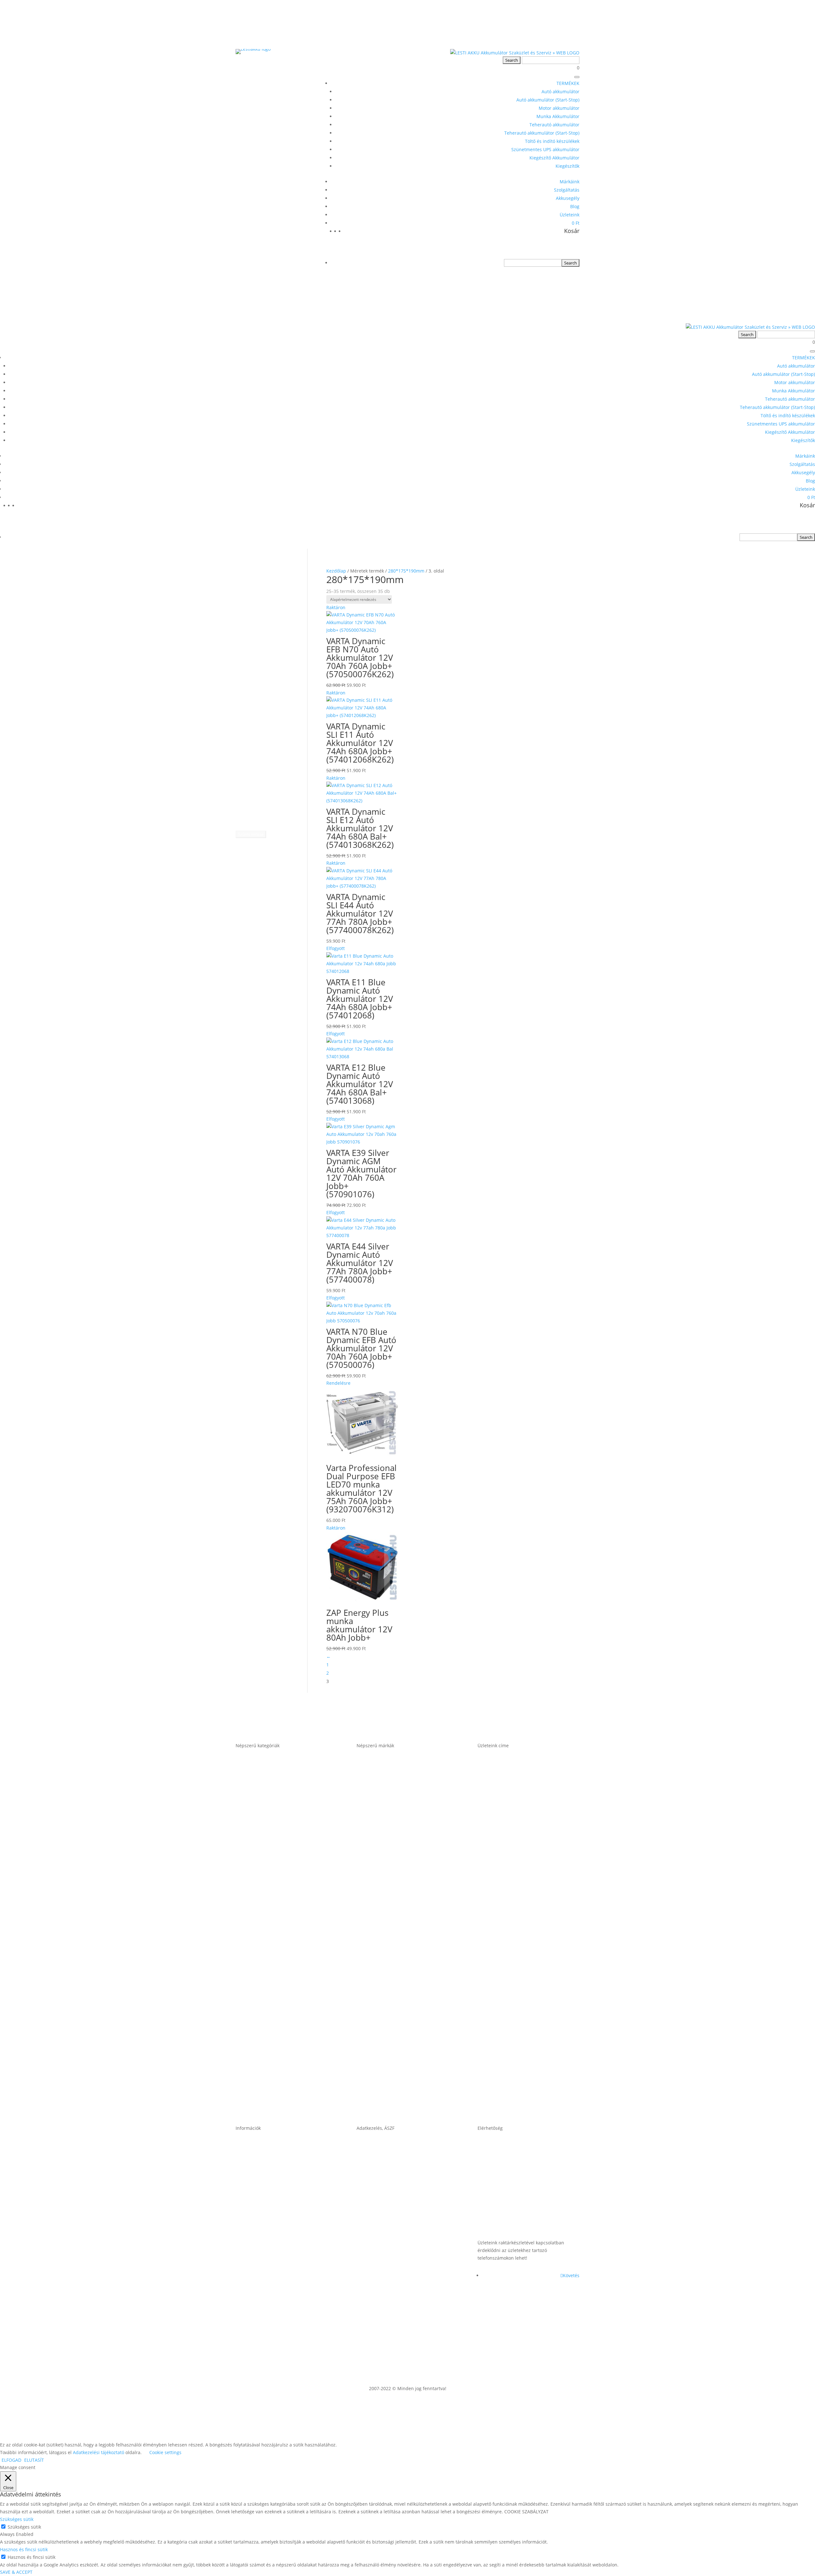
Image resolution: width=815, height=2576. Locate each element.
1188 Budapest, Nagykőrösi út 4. (521, 1890)
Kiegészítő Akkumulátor (554, 158)
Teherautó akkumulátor (554, 125)
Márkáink (570, 182)
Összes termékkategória (268, 2086)
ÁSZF (363, 2175)
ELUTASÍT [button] (34, 2460)
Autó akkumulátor (560, 91)
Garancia (248, 2175)
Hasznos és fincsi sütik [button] (24, 2549)
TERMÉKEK (568, 83)
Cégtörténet (251, 2272)
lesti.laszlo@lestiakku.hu (510, 2175)
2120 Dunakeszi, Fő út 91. (511, 1939)
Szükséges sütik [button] (17, 2519)
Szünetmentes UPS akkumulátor (545, 149)
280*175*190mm (406, 571)
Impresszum (373, 2224)
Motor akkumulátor (559, 108)
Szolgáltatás (567, 190)
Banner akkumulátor (384, 1792)
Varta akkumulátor (381, 2086)
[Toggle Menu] (577, 77)
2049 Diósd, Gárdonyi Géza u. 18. (522, 1988)
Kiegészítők (567, 166)
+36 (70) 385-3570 (501, 2224)
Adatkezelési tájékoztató (389, 2272)
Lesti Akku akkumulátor (388, 1988)
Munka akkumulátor (262, 1939)
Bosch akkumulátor (383, 1841)
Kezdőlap (336, 571)
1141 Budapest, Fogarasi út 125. (520, 1841)
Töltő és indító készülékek (552, 141)
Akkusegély (568, 198)
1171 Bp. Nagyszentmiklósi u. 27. (522, 1792)
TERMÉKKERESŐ (267, 571)
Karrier (245, 2224)
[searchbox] (533, 263)
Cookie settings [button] (165, 2452)
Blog (575, 206)
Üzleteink (570, 215)
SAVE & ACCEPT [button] (16, 2572)
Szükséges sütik (24, 2527)
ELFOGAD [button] (11, 2460)
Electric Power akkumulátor (393, 1890)
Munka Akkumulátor (558, 116)
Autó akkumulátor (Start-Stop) (548, 100)
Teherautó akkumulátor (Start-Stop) (542, 133)
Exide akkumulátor (381, 1939)
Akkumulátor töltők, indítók (272, 2037)
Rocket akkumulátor (383, 2037)
